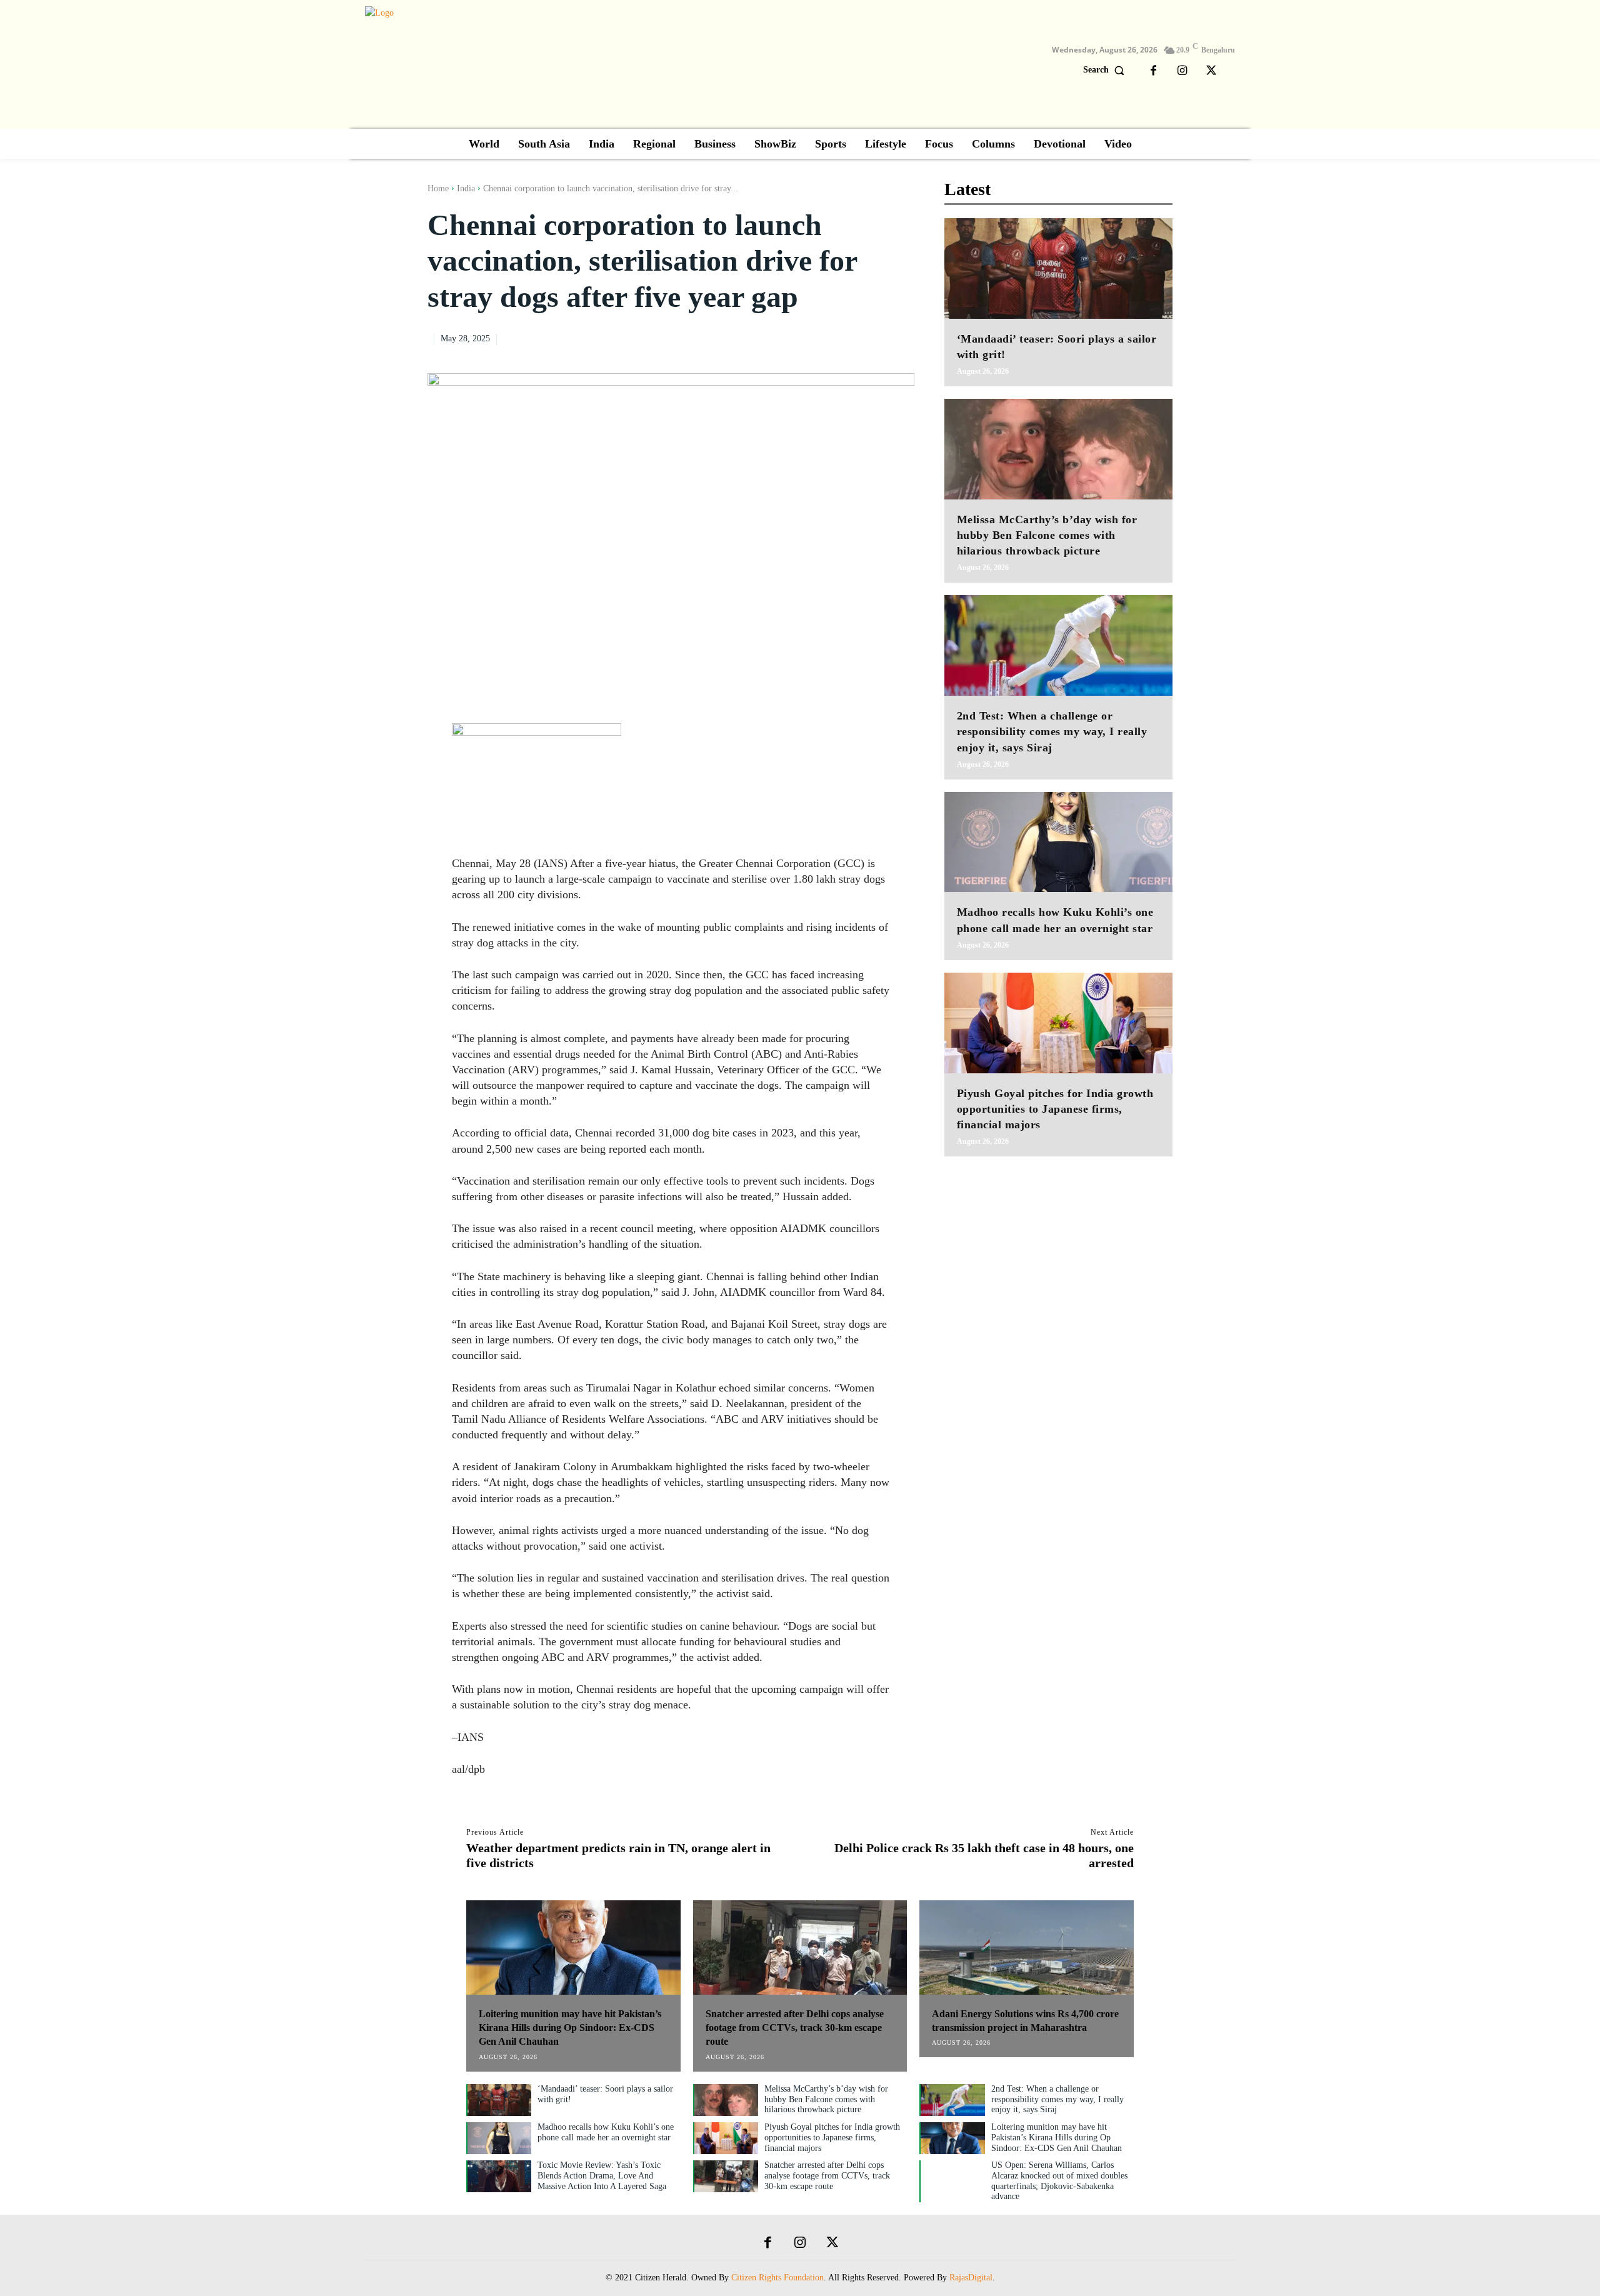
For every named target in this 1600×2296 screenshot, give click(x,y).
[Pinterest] (873, 338)
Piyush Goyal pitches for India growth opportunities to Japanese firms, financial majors (1055, 1109)
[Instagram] (1182, 71)
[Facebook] (1154, 71)
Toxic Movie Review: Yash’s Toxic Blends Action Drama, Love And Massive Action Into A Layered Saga (602, 2176)
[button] (1107, 70)
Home (438, 188)
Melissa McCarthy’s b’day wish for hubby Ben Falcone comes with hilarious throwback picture (1047, 535)
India (466, 188)
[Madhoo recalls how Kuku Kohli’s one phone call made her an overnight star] (1058, 842)
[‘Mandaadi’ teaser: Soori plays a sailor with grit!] (1058, 268)
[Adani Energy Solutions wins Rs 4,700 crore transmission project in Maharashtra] (1027, 1948)
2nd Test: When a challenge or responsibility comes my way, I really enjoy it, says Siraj (1052, 731)
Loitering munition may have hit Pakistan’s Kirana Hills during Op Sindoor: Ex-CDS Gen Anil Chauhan (570, 2028)
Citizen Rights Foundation (777, 2278)
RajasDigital (971, 2278)
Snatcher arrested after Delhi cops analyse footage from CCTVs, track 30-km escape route (795, 2028)
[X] (1211, 71)
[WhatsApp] (902, 338)
